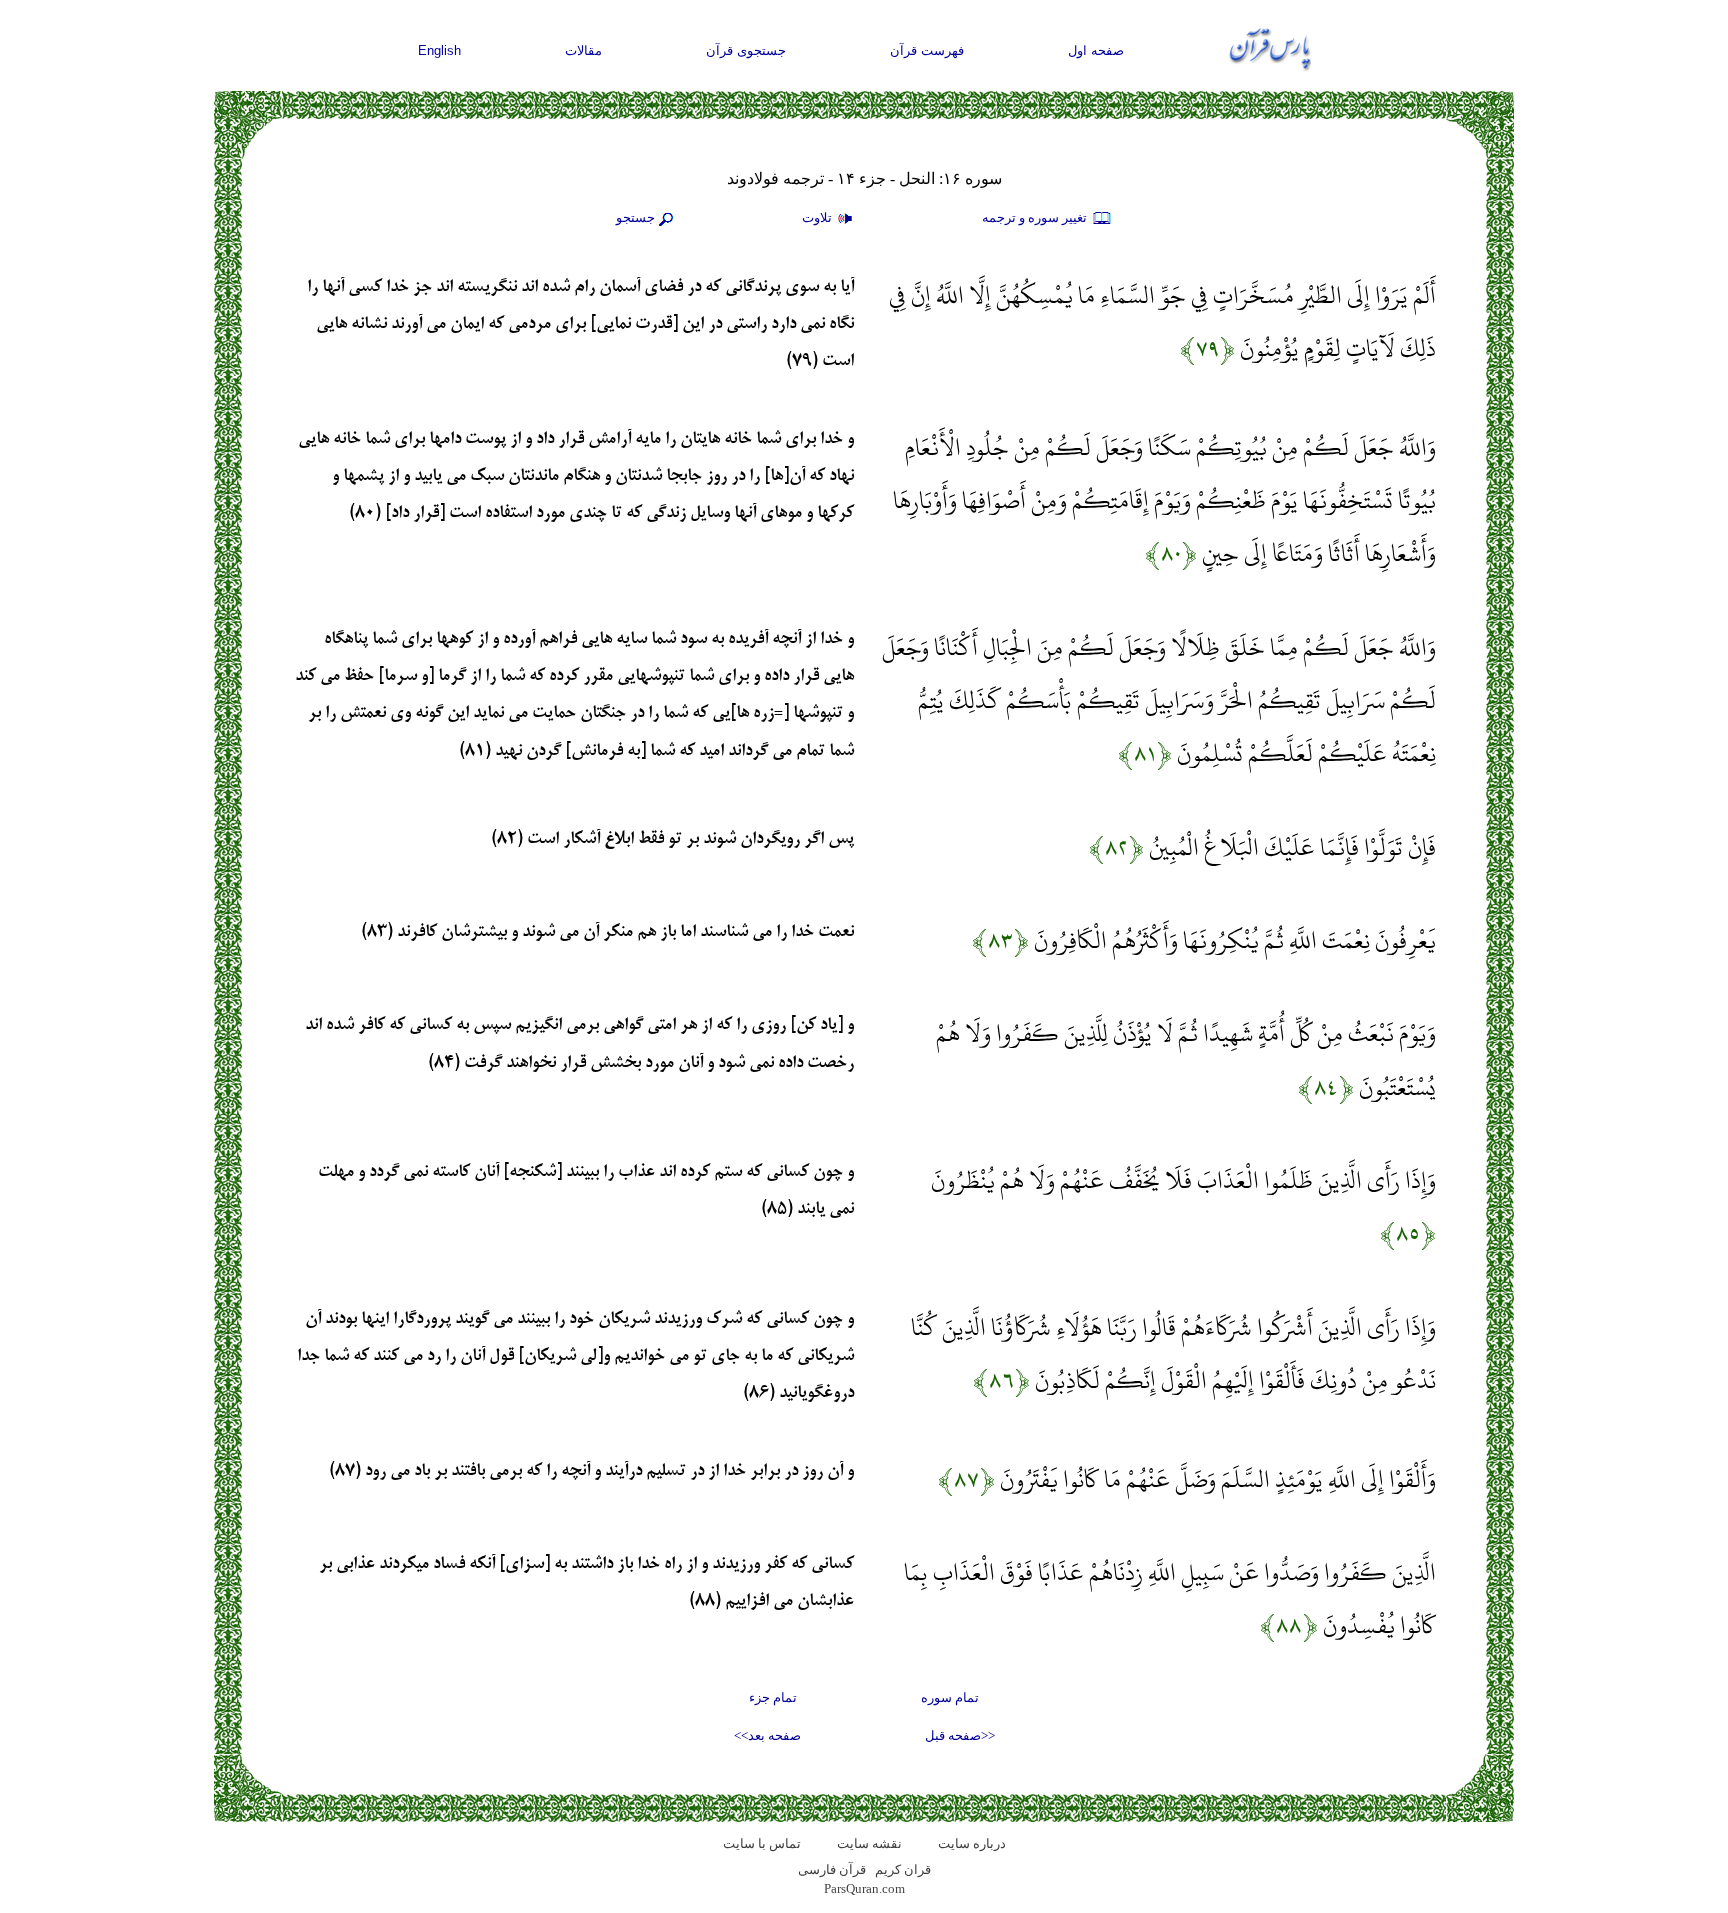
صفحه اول (1096, 50)
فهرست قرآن (927, 50)
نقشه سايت (869, 1843)
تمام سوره (950, 1697)
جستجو (635, 217)
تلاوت (818, 217)
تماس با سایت (762, 1843)
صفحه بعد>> (767, 1735)
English (439, 50)
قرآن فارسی (832, 1869)
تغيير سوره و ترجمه (1036, 217)
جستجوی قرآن (746, 50)
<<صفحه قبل (960, 1735)
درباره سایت (972, 1843)
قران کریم (903, 1869)
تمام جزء (773, 1697)
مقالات (583, 50)
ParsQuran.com (864, 1888)
